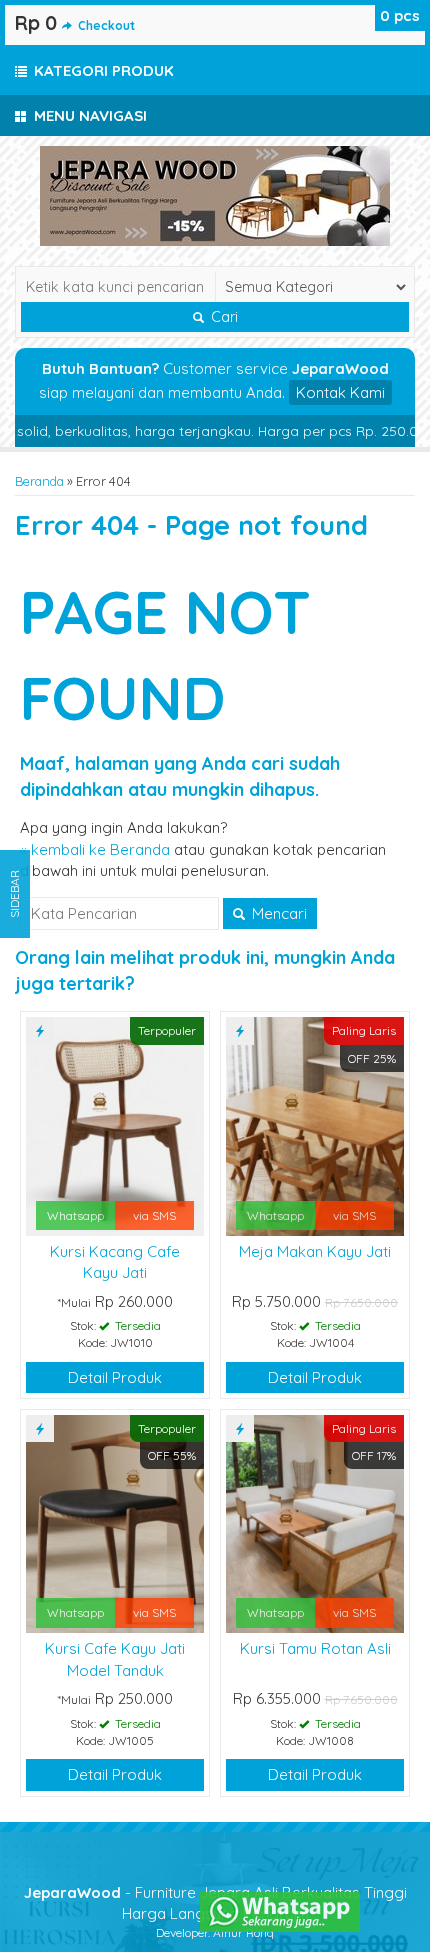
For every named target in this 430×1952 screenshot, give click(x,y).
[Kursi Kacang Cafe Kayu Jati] (115, 1124)
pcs (400, 15)
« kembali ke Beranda (95, 849)
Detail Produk (115, 1377)
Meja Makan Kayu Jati (315, 1251)
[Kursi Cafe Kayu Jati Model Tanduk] (115, 1522)
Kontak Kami (340, 392)
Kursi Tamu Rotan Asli (315, 1648)
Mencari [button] (277, 913)
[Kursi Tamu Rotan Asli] (315, 1522)
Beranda (39, 481)
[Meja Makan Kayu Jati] (315, 1124)
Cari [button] (222, 317)
